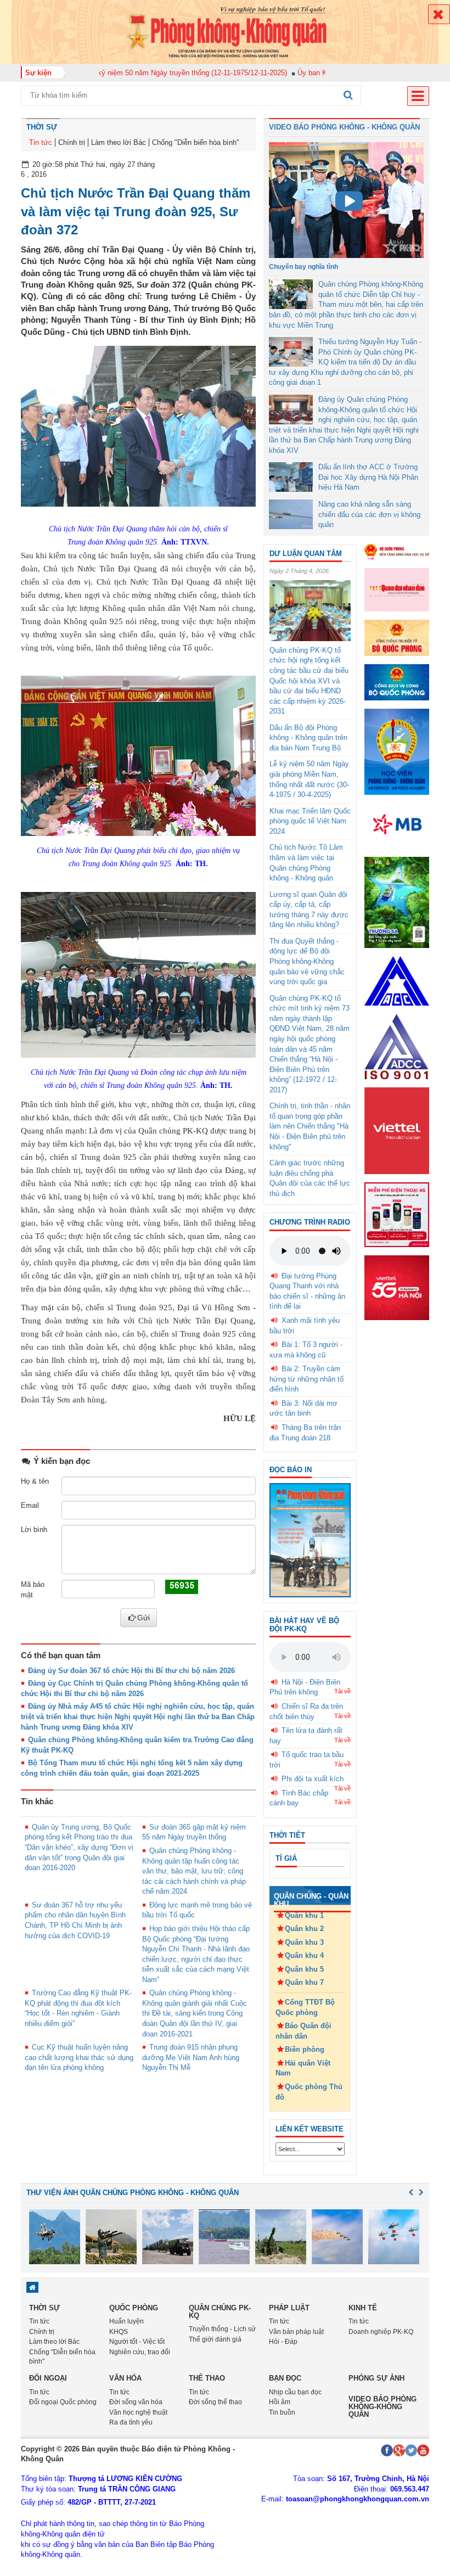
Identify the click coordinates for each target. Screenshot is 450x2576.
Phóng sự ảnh (376, 2378)
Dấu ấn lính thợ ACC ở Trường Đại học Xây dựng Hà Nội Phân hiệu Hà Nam (368, 477)
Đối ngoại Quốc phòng (63, 2402)
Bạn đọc (285, 2378)
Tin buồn (282, 2412)
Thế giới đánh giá (215, 2339)
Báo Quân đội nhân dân (303, 2031)
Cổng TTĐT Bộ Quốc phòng (305, 2007)
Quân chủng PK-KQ (220, 2312)
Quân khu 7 (304, 1982)
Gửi (144, 1618)
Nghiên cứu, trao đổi (140, 2352)
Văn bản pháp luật (296, 2332)
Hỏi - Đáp (283, 2342)
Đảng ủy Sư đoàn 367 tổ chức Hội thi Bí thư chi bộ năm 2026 (131, 1671)
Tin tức (41, 142)
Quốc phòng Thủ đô (309, 2092)
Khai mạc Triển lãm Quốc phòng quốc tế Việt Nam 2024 (310, 821)
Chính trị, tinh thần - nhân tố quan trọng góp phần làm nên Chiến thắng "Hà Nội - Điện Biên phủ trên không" (310, 1126)
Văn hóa (125, 2378)
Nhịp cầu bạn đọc (295, 2392)
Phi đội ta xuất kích (313, 1779)
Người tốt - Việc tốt (137, 2342)
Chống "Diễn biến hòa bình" (196, 142)
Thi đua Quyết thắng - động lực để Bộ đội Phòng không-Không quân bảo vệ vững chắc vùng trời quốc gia (307, 961)
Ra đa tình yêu (131, 2422)
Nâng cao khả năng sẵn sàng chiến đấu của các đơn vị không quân (369, 514)
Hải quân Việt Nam (303, 2068)
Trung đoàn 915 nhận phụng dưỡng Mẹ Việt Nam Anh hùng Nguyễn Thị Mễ (191, 2057)
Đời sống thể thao (215, 2402)
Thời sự (42, 127)
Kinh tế (363, 2308)
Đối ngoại (48, 2378)
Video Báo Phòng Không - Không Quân (344, 127)
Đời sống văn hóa (136, 2402)
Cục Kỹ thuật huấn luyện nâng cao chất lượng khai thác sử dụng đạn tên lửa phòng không (79, 2057)
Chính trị (72, 142)
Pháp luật (289, 2308)
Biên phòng (305, 2049)
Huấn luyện (126, 2321)
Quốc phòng (134, 2308)
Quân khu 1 (304, 1915)
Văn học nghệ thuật (138, 2412)
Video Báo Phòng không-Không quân (383, 2407)
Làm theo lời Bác (119, 142)
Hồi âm (280, 2402)
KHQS (119, 2332)
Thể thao (207, 2378)
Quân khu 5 (304, 1969)
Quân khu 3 (304, 1942)
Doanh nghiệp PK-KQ (381, 2332)
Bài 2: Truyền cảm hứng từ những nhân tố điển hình (306, 1379)
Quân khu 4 (304, 1955)
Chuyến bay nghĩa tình (303, 267)
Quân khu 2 (304, 1929)
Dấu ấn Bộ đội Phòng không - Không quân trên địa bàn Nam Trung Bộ (308, 738)
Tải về (342, 1691)
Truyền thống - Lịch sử (222, 2329)
